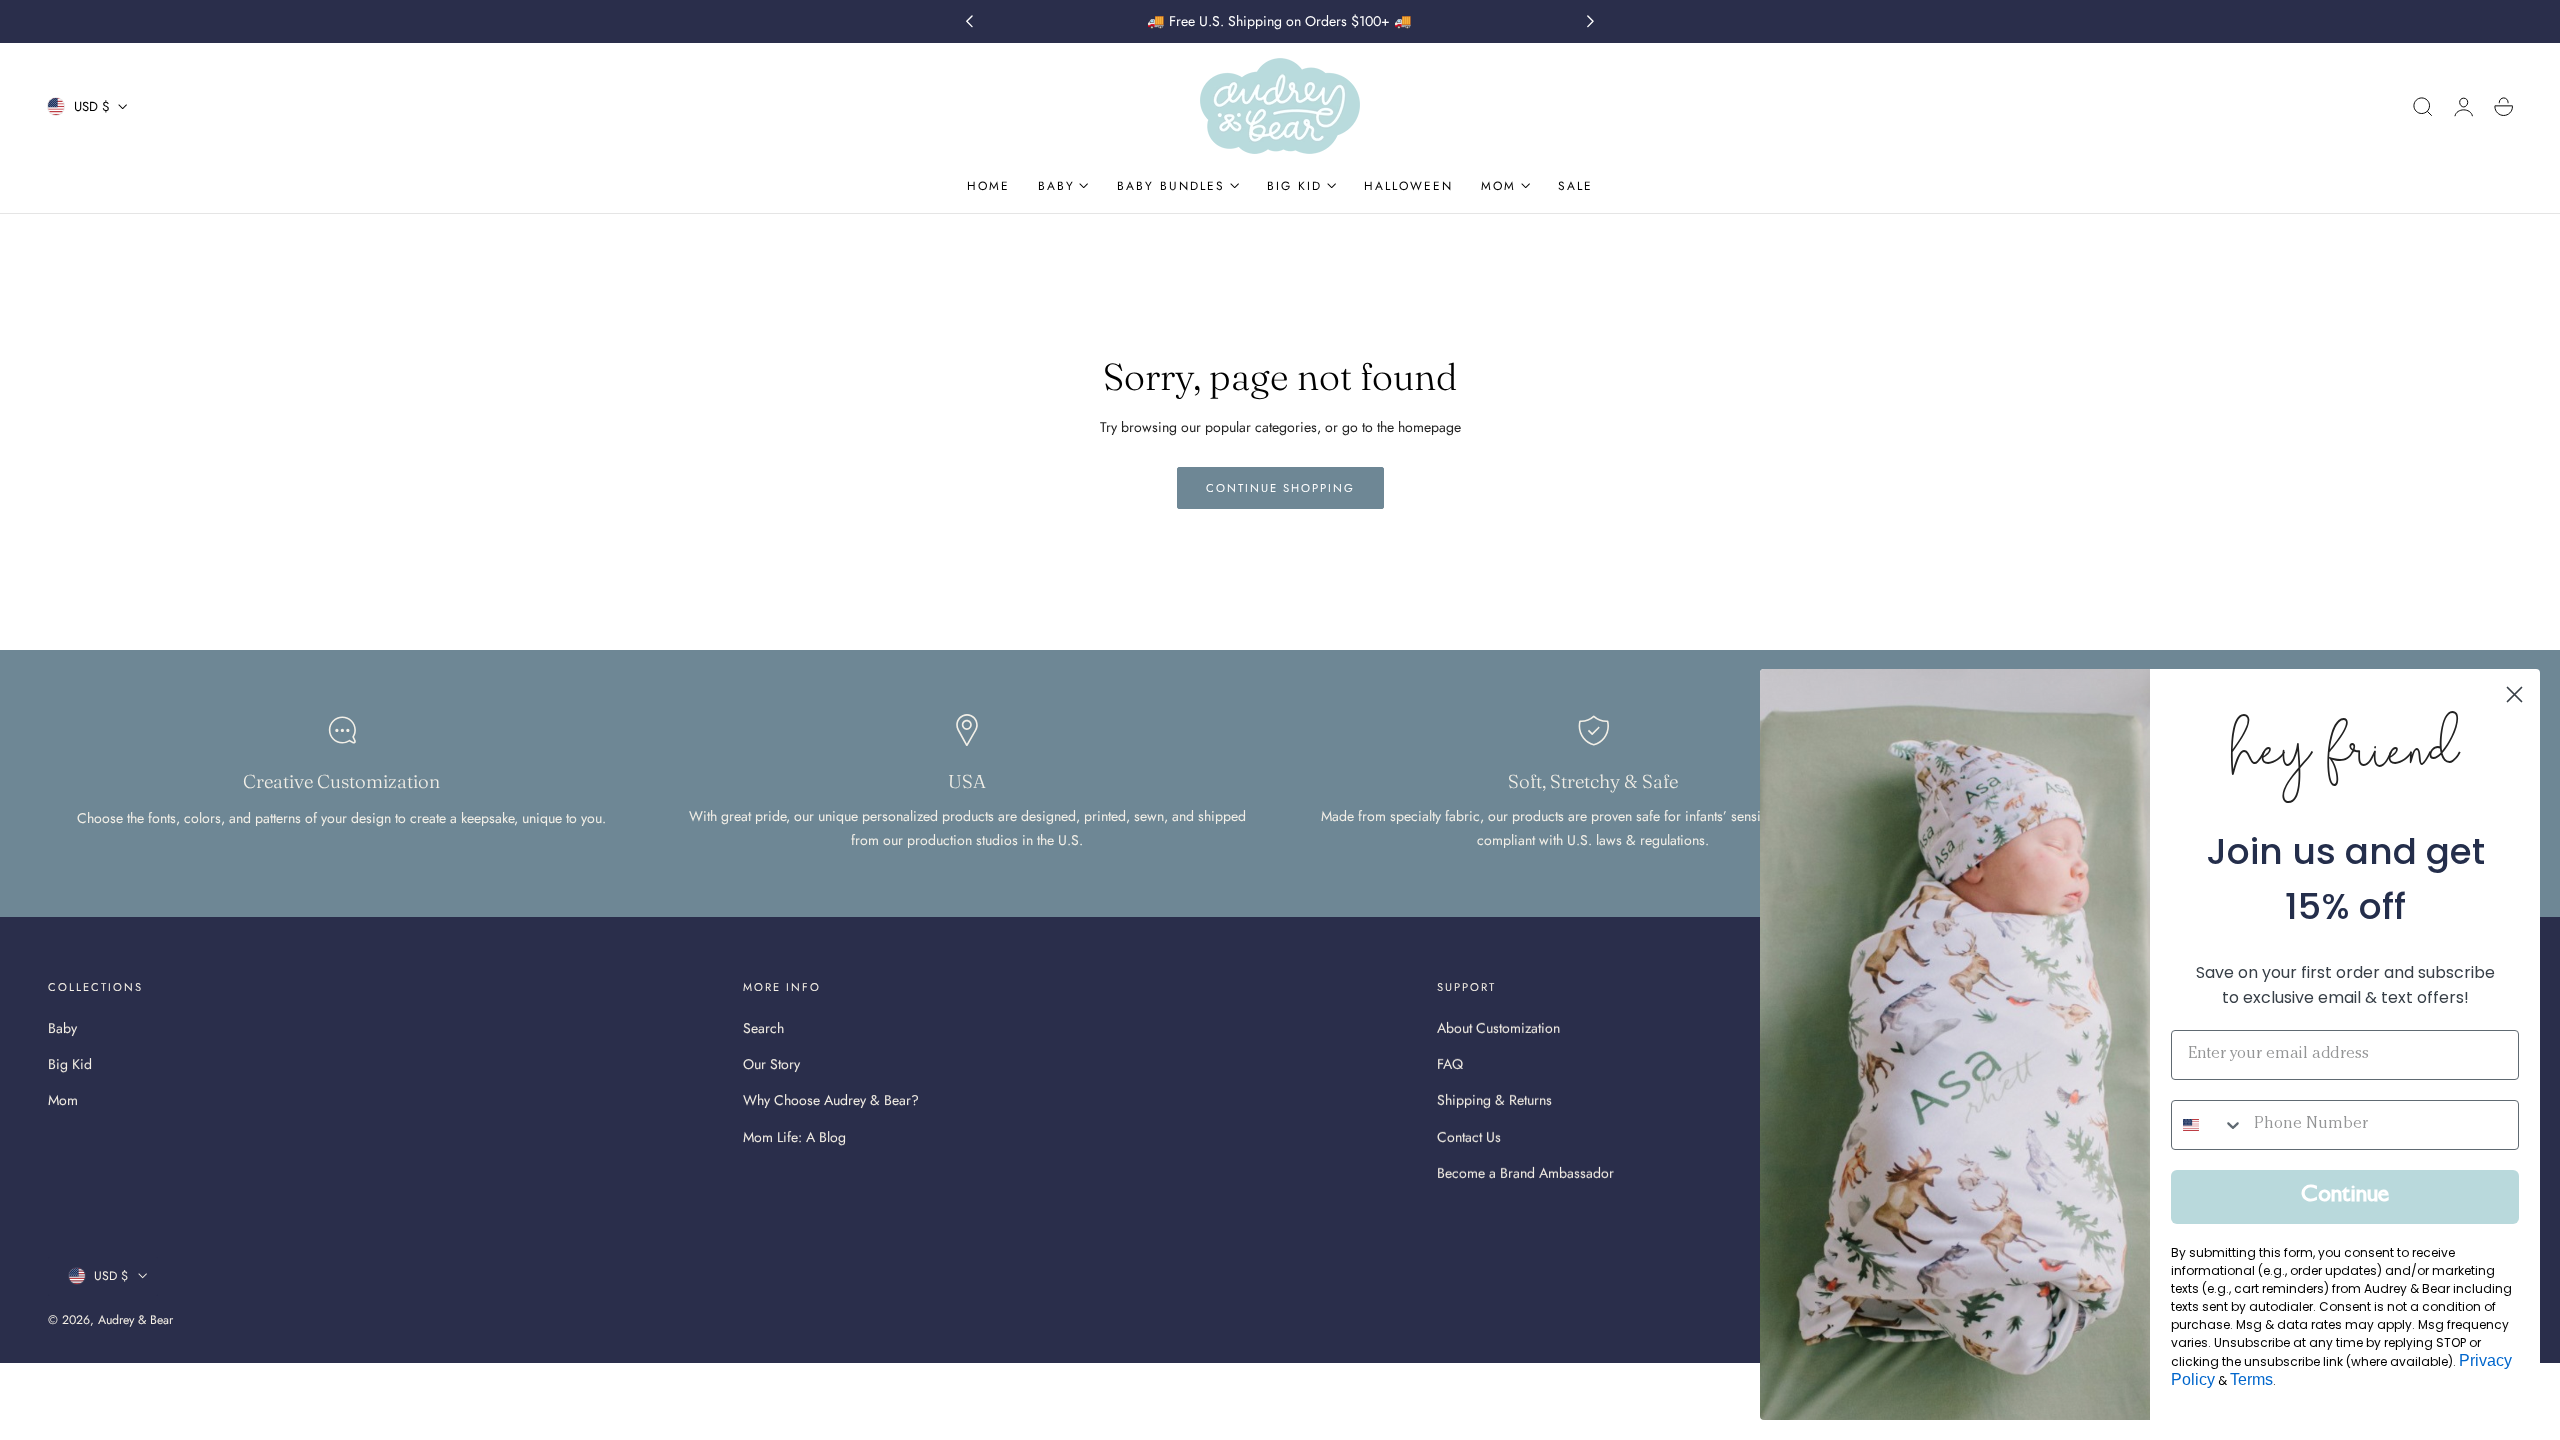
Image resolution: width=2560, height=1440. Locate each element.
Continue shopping (1280, 488)
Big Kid (70, 1065)
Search (763, 1028)
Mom (63, 1101)
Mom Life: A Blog (794, 1137)
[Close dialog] (2514, 694)
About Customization (1498, 1028)
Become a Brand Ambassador (1525, 1173)
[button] (2423, 107)
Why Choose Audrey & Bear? (831, 1101)
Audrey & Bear (135, 1320)
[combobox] (2208, 1125)
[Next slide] (1591, 22)
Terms (2251, 1379)
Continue (2345, 1197)
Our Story (771, 1065)
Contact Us (1469, 1137)
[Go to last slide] (969, 22)
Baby (62, 1028)
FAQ (1450, 1065)
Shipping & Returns (1494, 1101)
